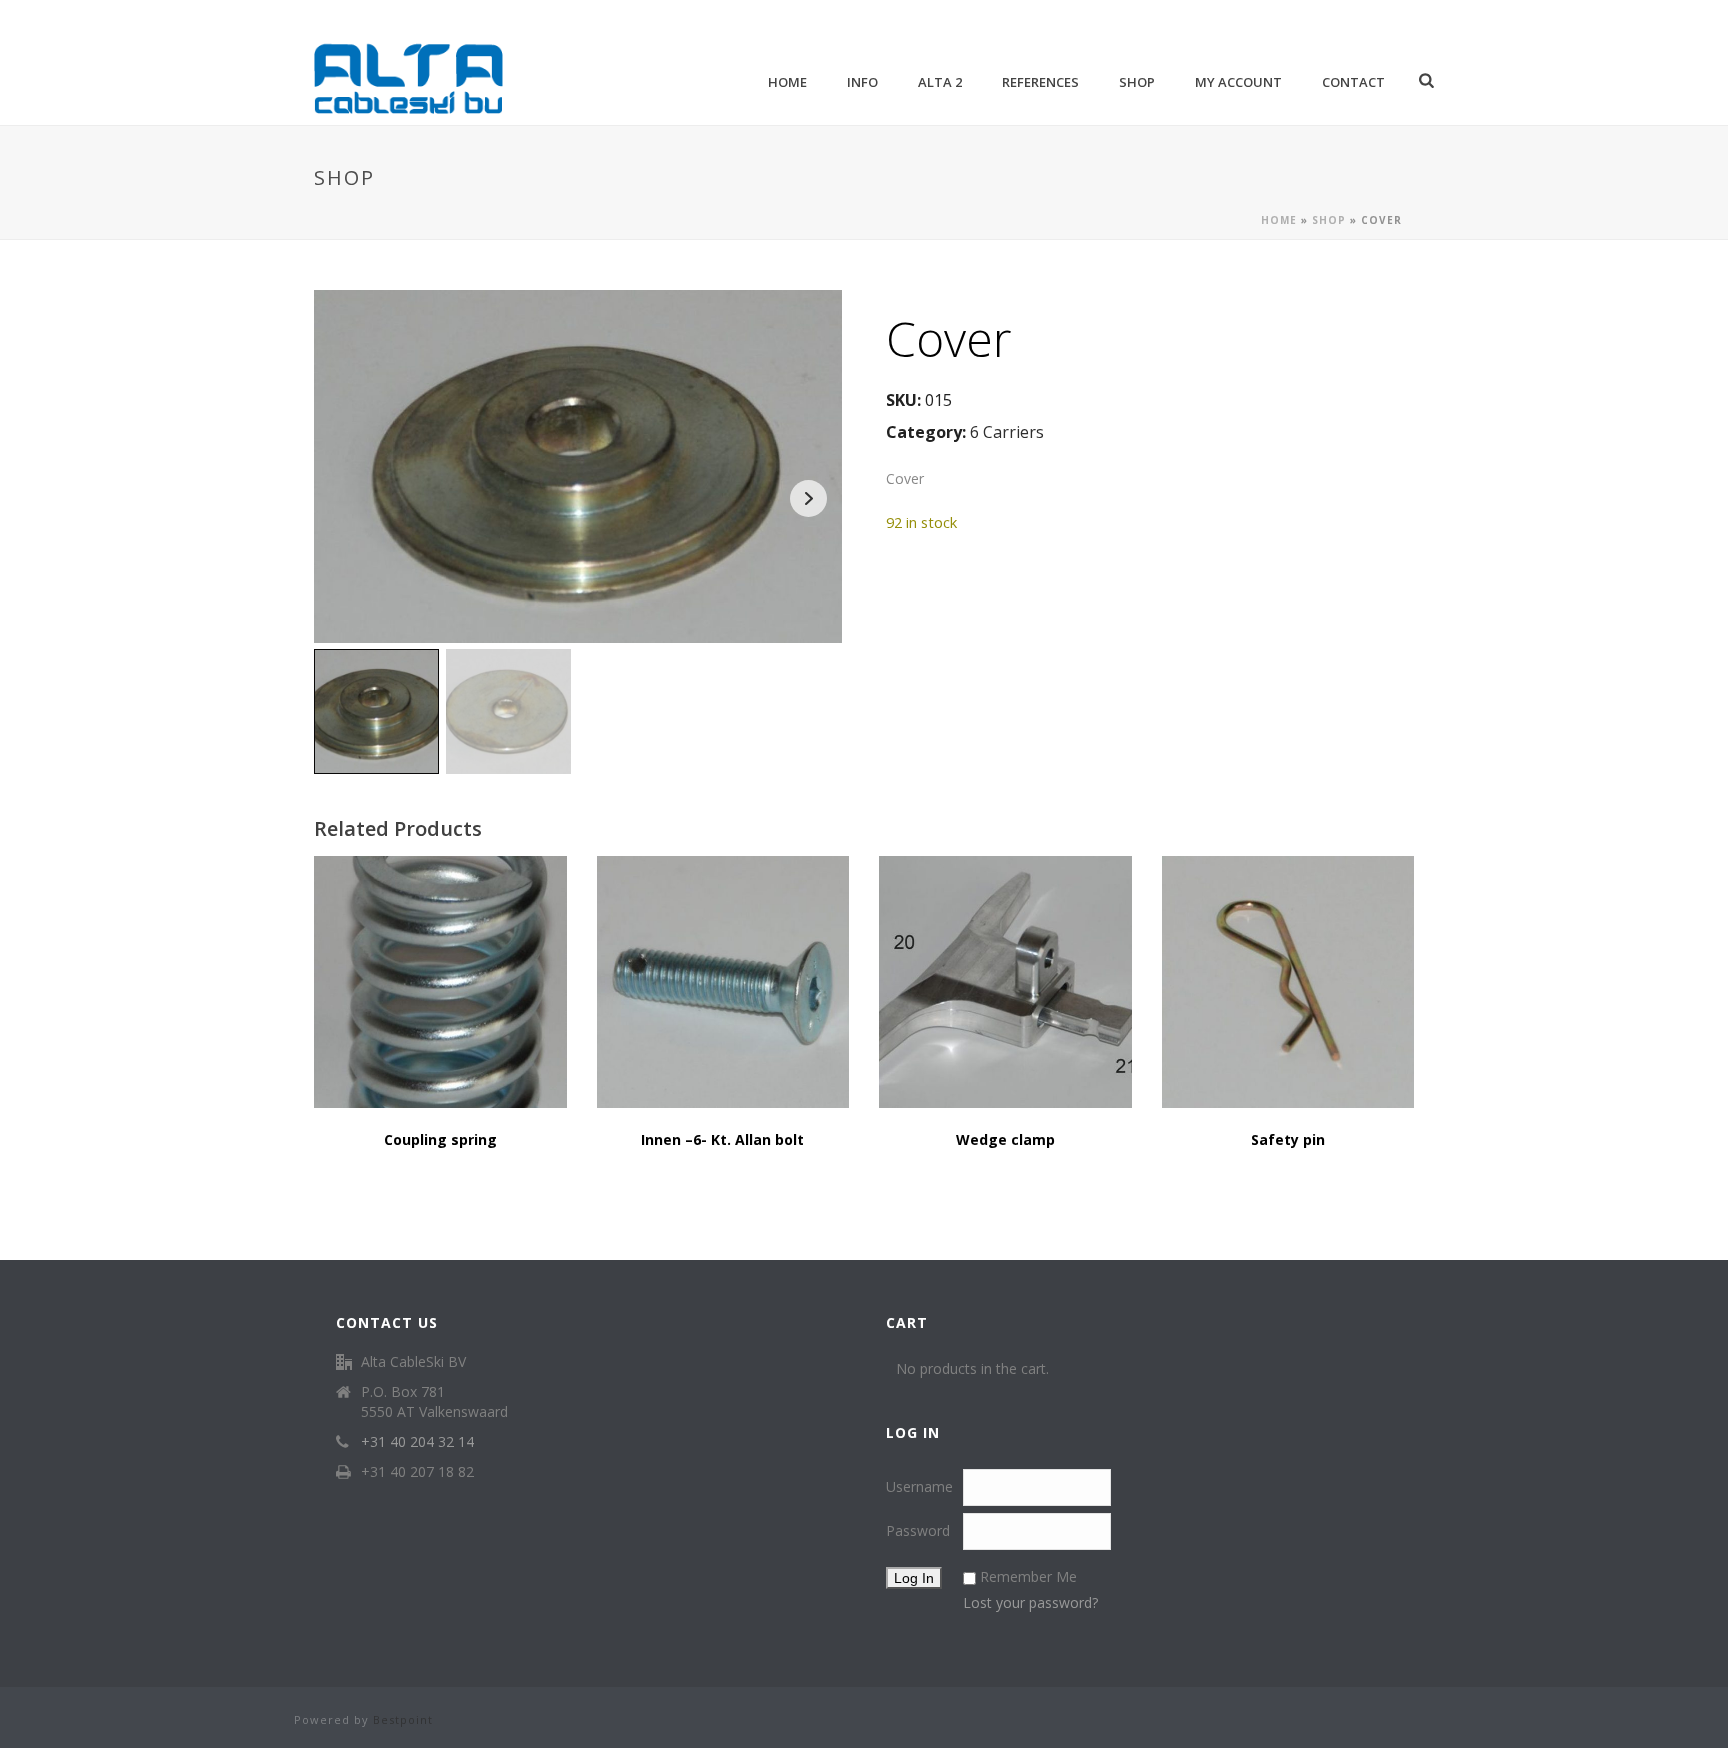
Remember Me (1028, 1576)
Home (787, 82)
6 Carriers (1007, 432)
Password (918, 1530)
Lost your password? (1030, 1602)
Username (919, 1486)
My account (1238, 82)
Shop (1137, 82)
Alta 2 (940, 82)
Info (862, 82)
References (1040, 82)
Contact (1353, 82)
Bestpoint (403, 1719)
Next (808, 498)
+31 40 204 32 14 (417, 1442)
